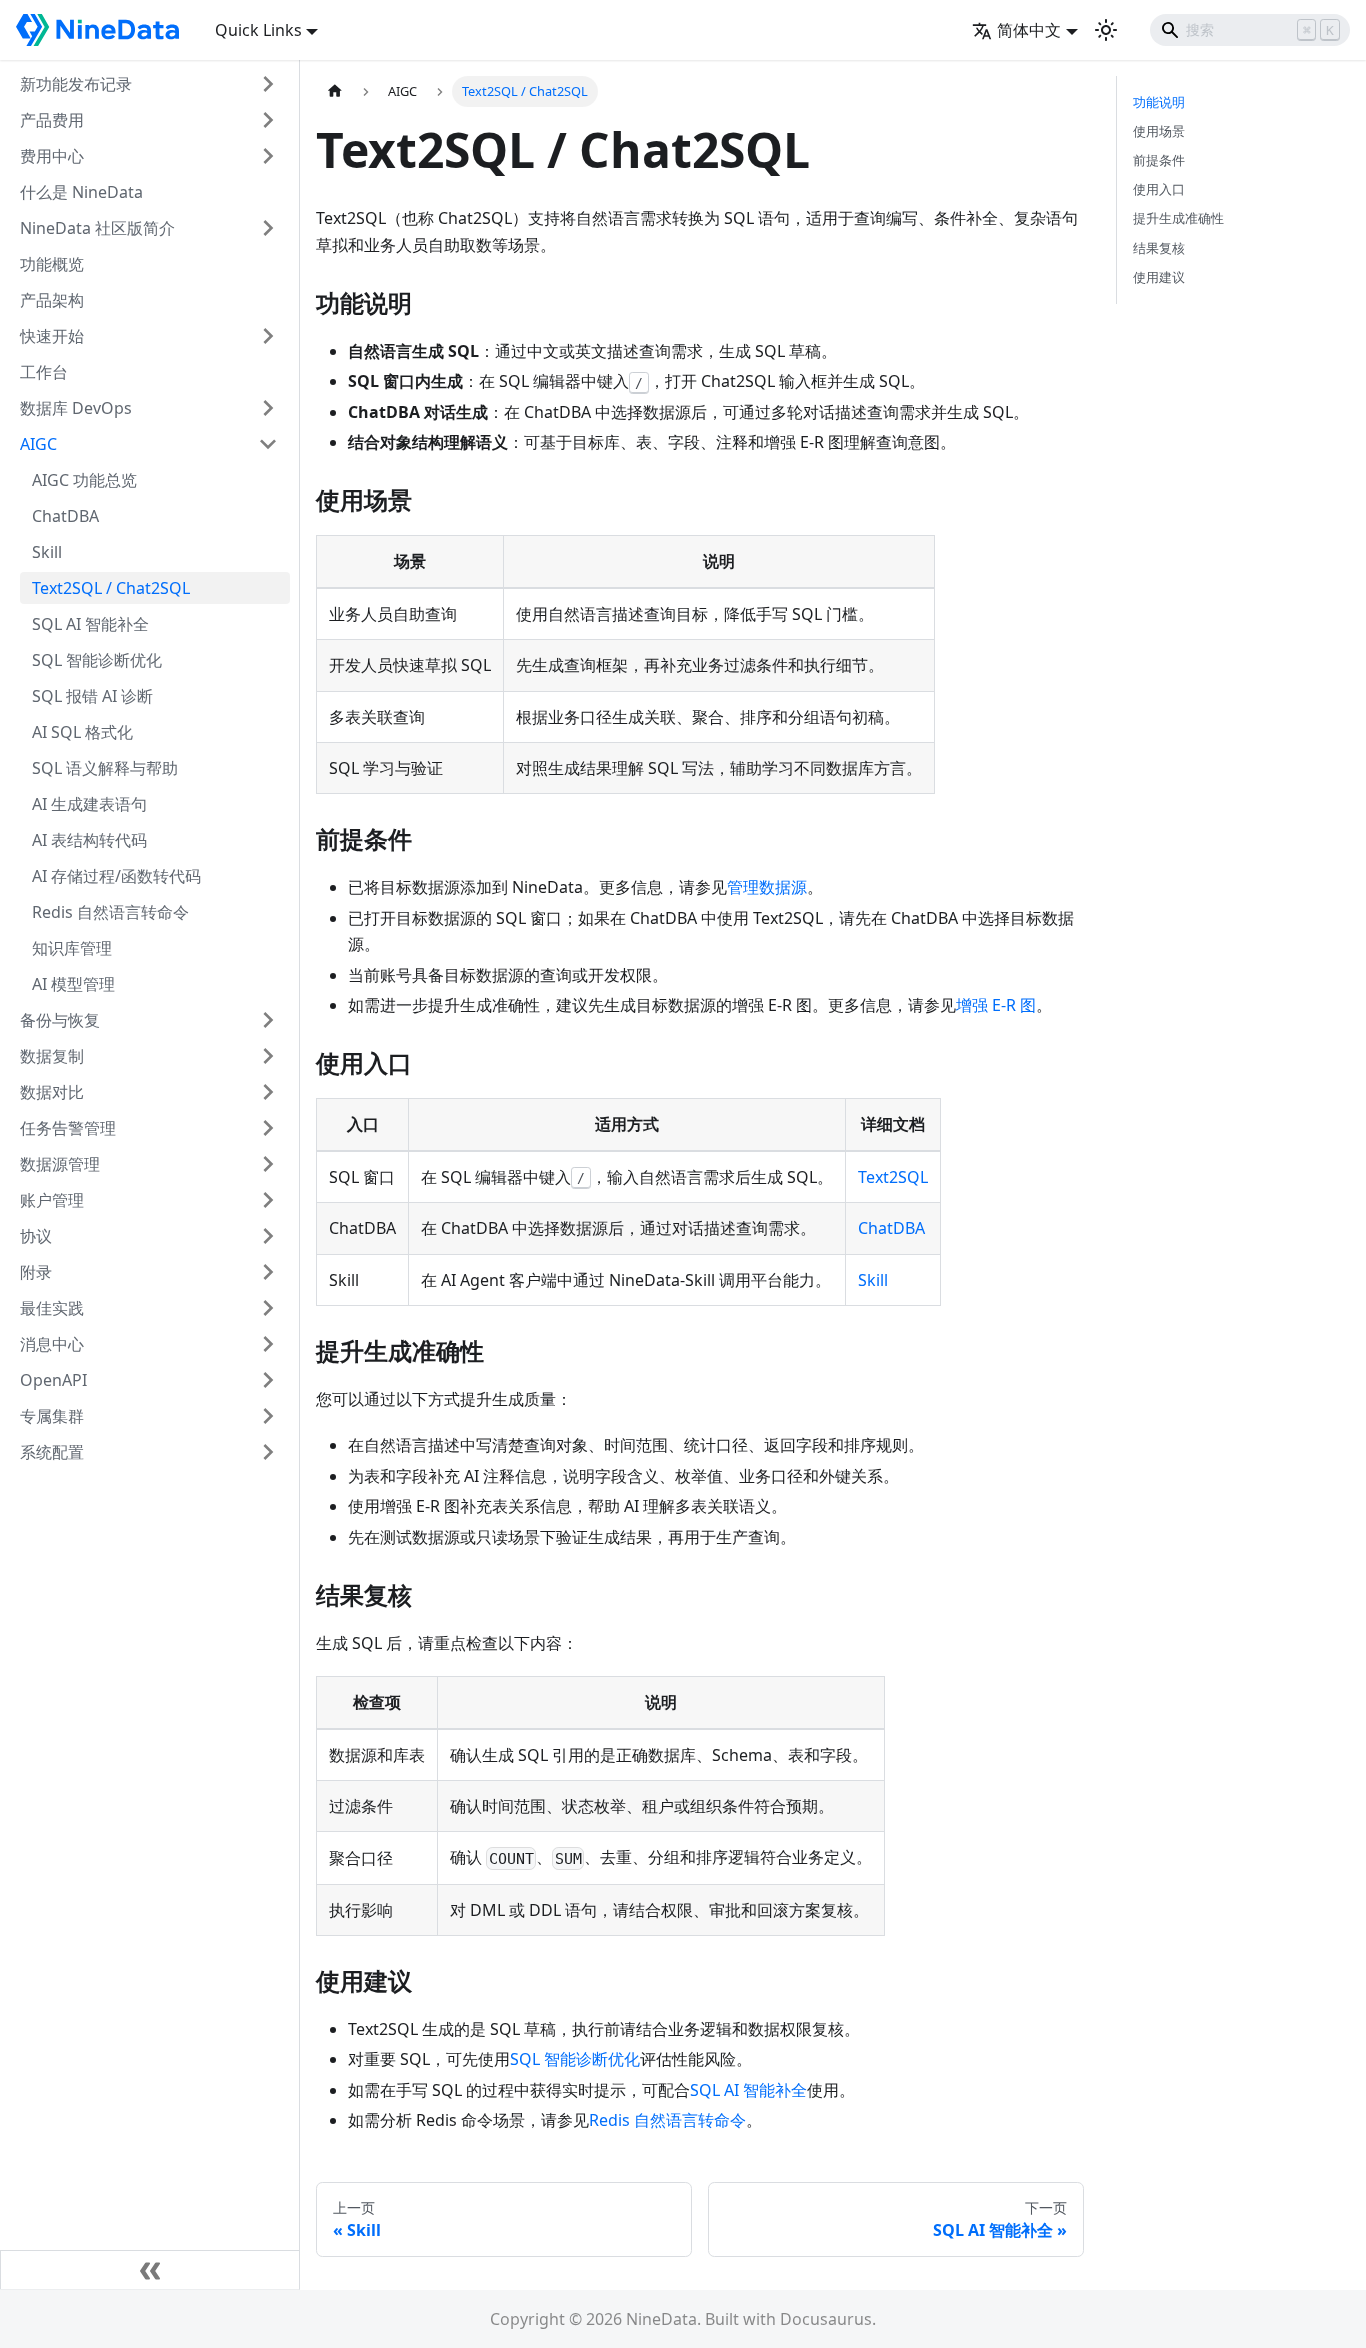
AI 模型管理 (73, 984)
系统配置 (52, 1452)
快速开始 (52, 336)
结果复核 (1159, 248)
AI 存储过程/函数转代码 (116, 876)
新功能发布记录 (76, 84)
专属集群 (52, 1416)
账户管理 (52, 1200)
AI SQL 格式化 (82, 732)
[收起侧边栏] (150, 2270)
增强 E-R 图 (996, 1005)
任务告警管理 (68, 1128)
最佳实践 (52, 1308)
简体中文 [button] (1029, 30)
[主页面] (335, 91)
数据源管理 (60, 1164)
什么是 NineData (81, 192)
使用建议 (1159, 277)
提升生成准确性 (1178, 218)
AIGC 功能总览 (84, 480)
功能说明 (1159, 102)
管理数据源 (767, 887)
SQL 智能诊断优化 (97, 660)
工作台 (44, 372)
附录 (36, 1272)
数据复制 (52, 1056)
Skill (47, 552)
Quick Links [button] (258, 30)
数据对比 (52, 1092)
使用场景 (1159, 131)
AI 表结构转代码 (89, 840)
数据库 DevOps (76, 408)
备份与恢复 (60, 1020)
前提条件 (1159, 160)
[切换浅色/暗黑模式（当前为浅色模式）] (1106, 30)
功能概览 (52, 264)
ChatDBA (65, 516)
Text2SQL (893, 1177)
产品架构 (52, 300)
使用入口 (1159, 189)
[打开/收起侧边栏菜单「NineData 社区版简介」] (268, 228)
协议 (36, 1236)
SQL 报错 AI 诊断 (92, 696)
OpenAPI (53, 1380)
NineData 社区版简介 (97, 228)
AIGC (38, 444)
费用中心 (52, 156)
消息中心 (52, 1344)
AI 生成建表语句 (89, 804)
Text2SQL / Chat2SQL (111, 588)
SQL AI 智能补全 (90, 624)
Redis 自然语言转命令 (110, 912)
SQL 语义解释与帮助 (105, 768)
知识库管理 (72, 948)
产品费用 (52, 120)
